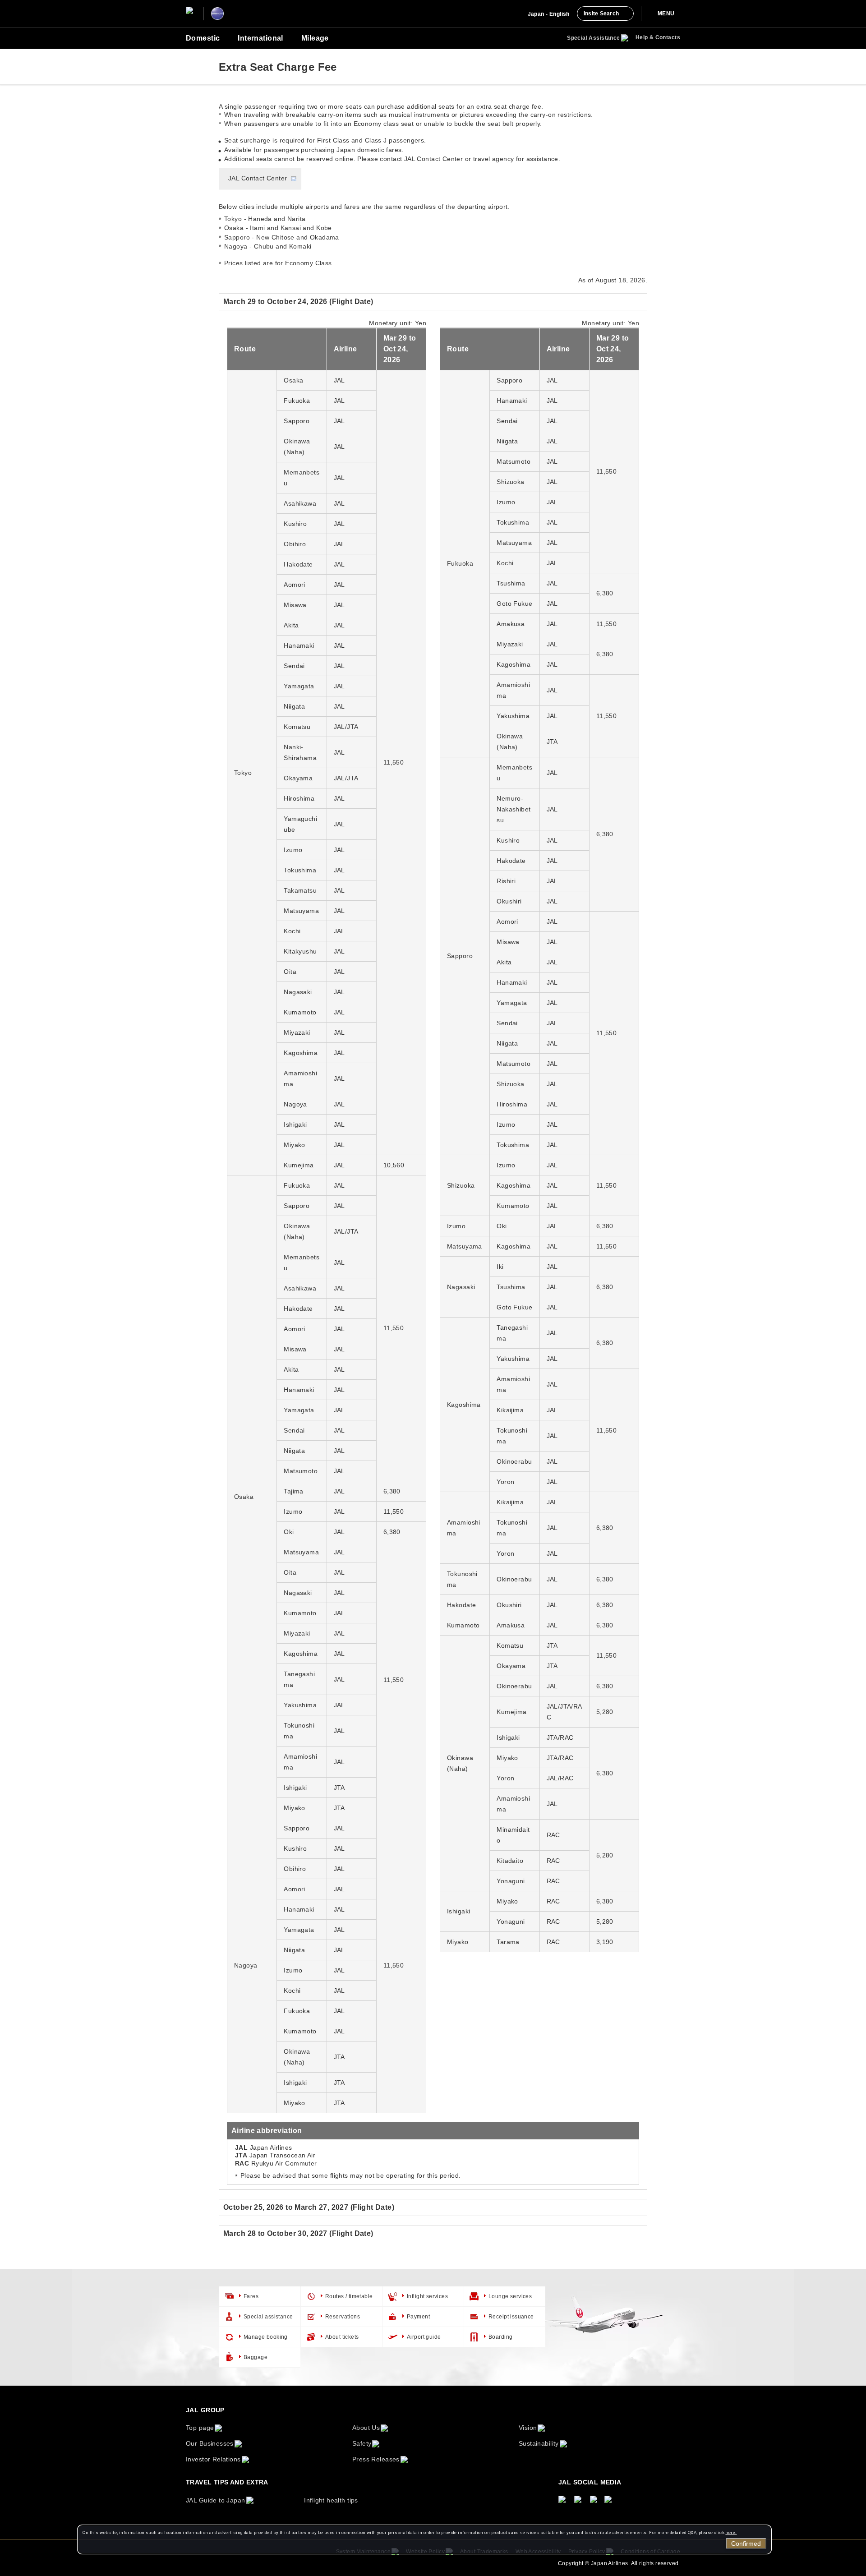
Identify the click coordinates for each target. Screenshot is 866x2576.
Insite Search (601, 14)
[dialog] (424, 2539)
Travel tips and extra (227, 2482)
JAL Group (205, 2410)
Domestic (203, 38)
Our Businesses (210, 2443)
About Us (366, 2428)
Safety (362, 2443)
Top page (200, 2428)
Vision (528, 2428)
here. (731, 2532)
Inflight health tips (331, 2500)
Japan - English (549, 14)
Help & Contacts (658, 37)
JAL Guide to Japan (216, 2500)
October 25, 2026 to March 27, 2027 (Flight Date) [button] (309, 2207)
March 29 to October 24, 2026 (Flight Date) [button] (298, 302)
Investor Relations (213, 2459)
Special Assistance (594, 38)
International (260, 38)
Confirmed (746, 2544)
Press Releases (376, 2459)
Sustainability (539, 2443)
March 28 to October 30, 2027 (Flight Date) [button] (298, 2233)
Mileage (315, 38)
